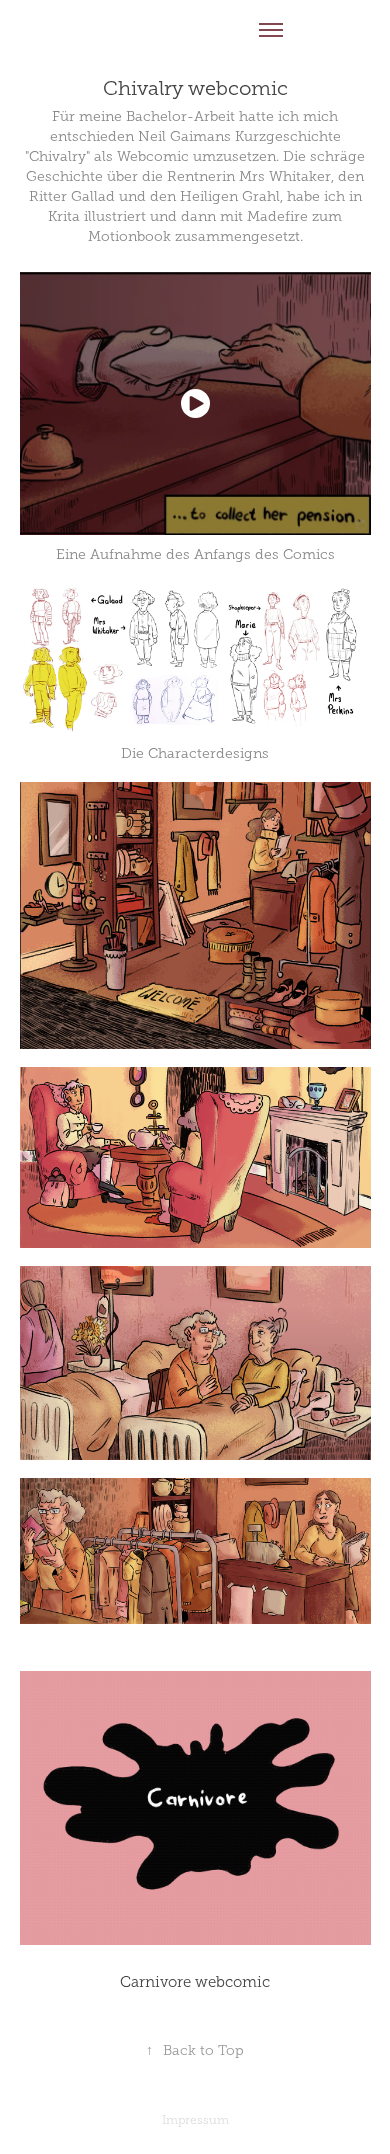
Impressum (195, 2120)
